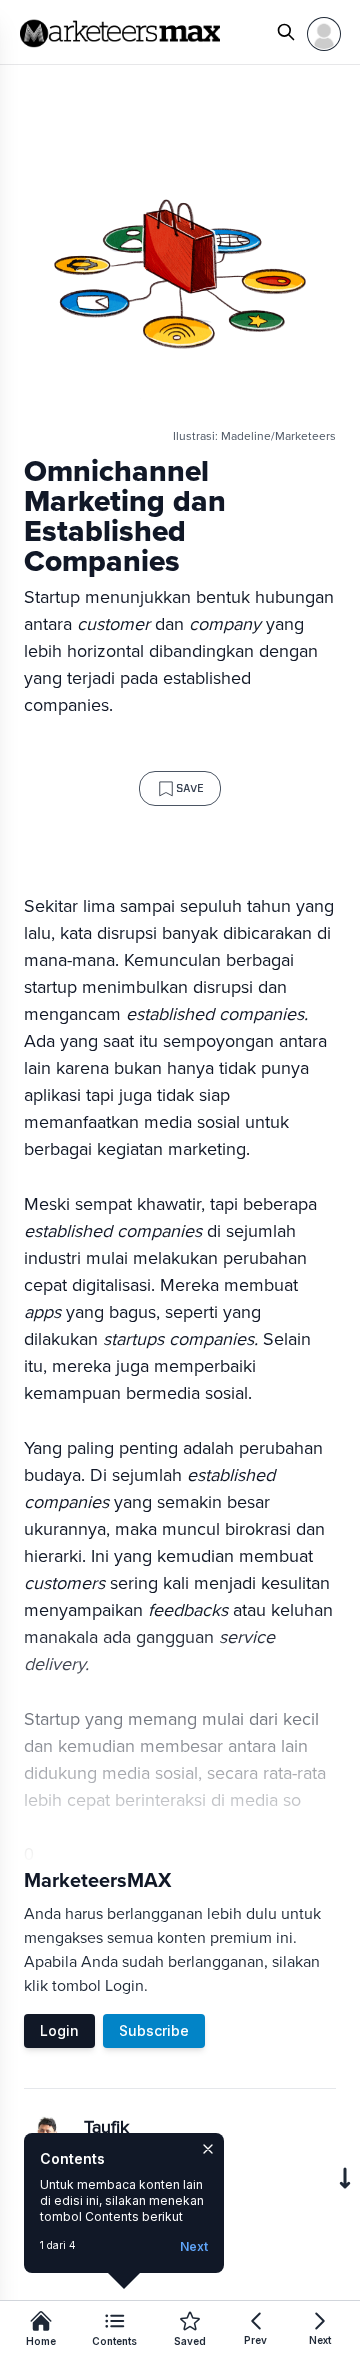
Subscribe (154, 2030)
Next (194, 2246)
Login (59, 2030)
